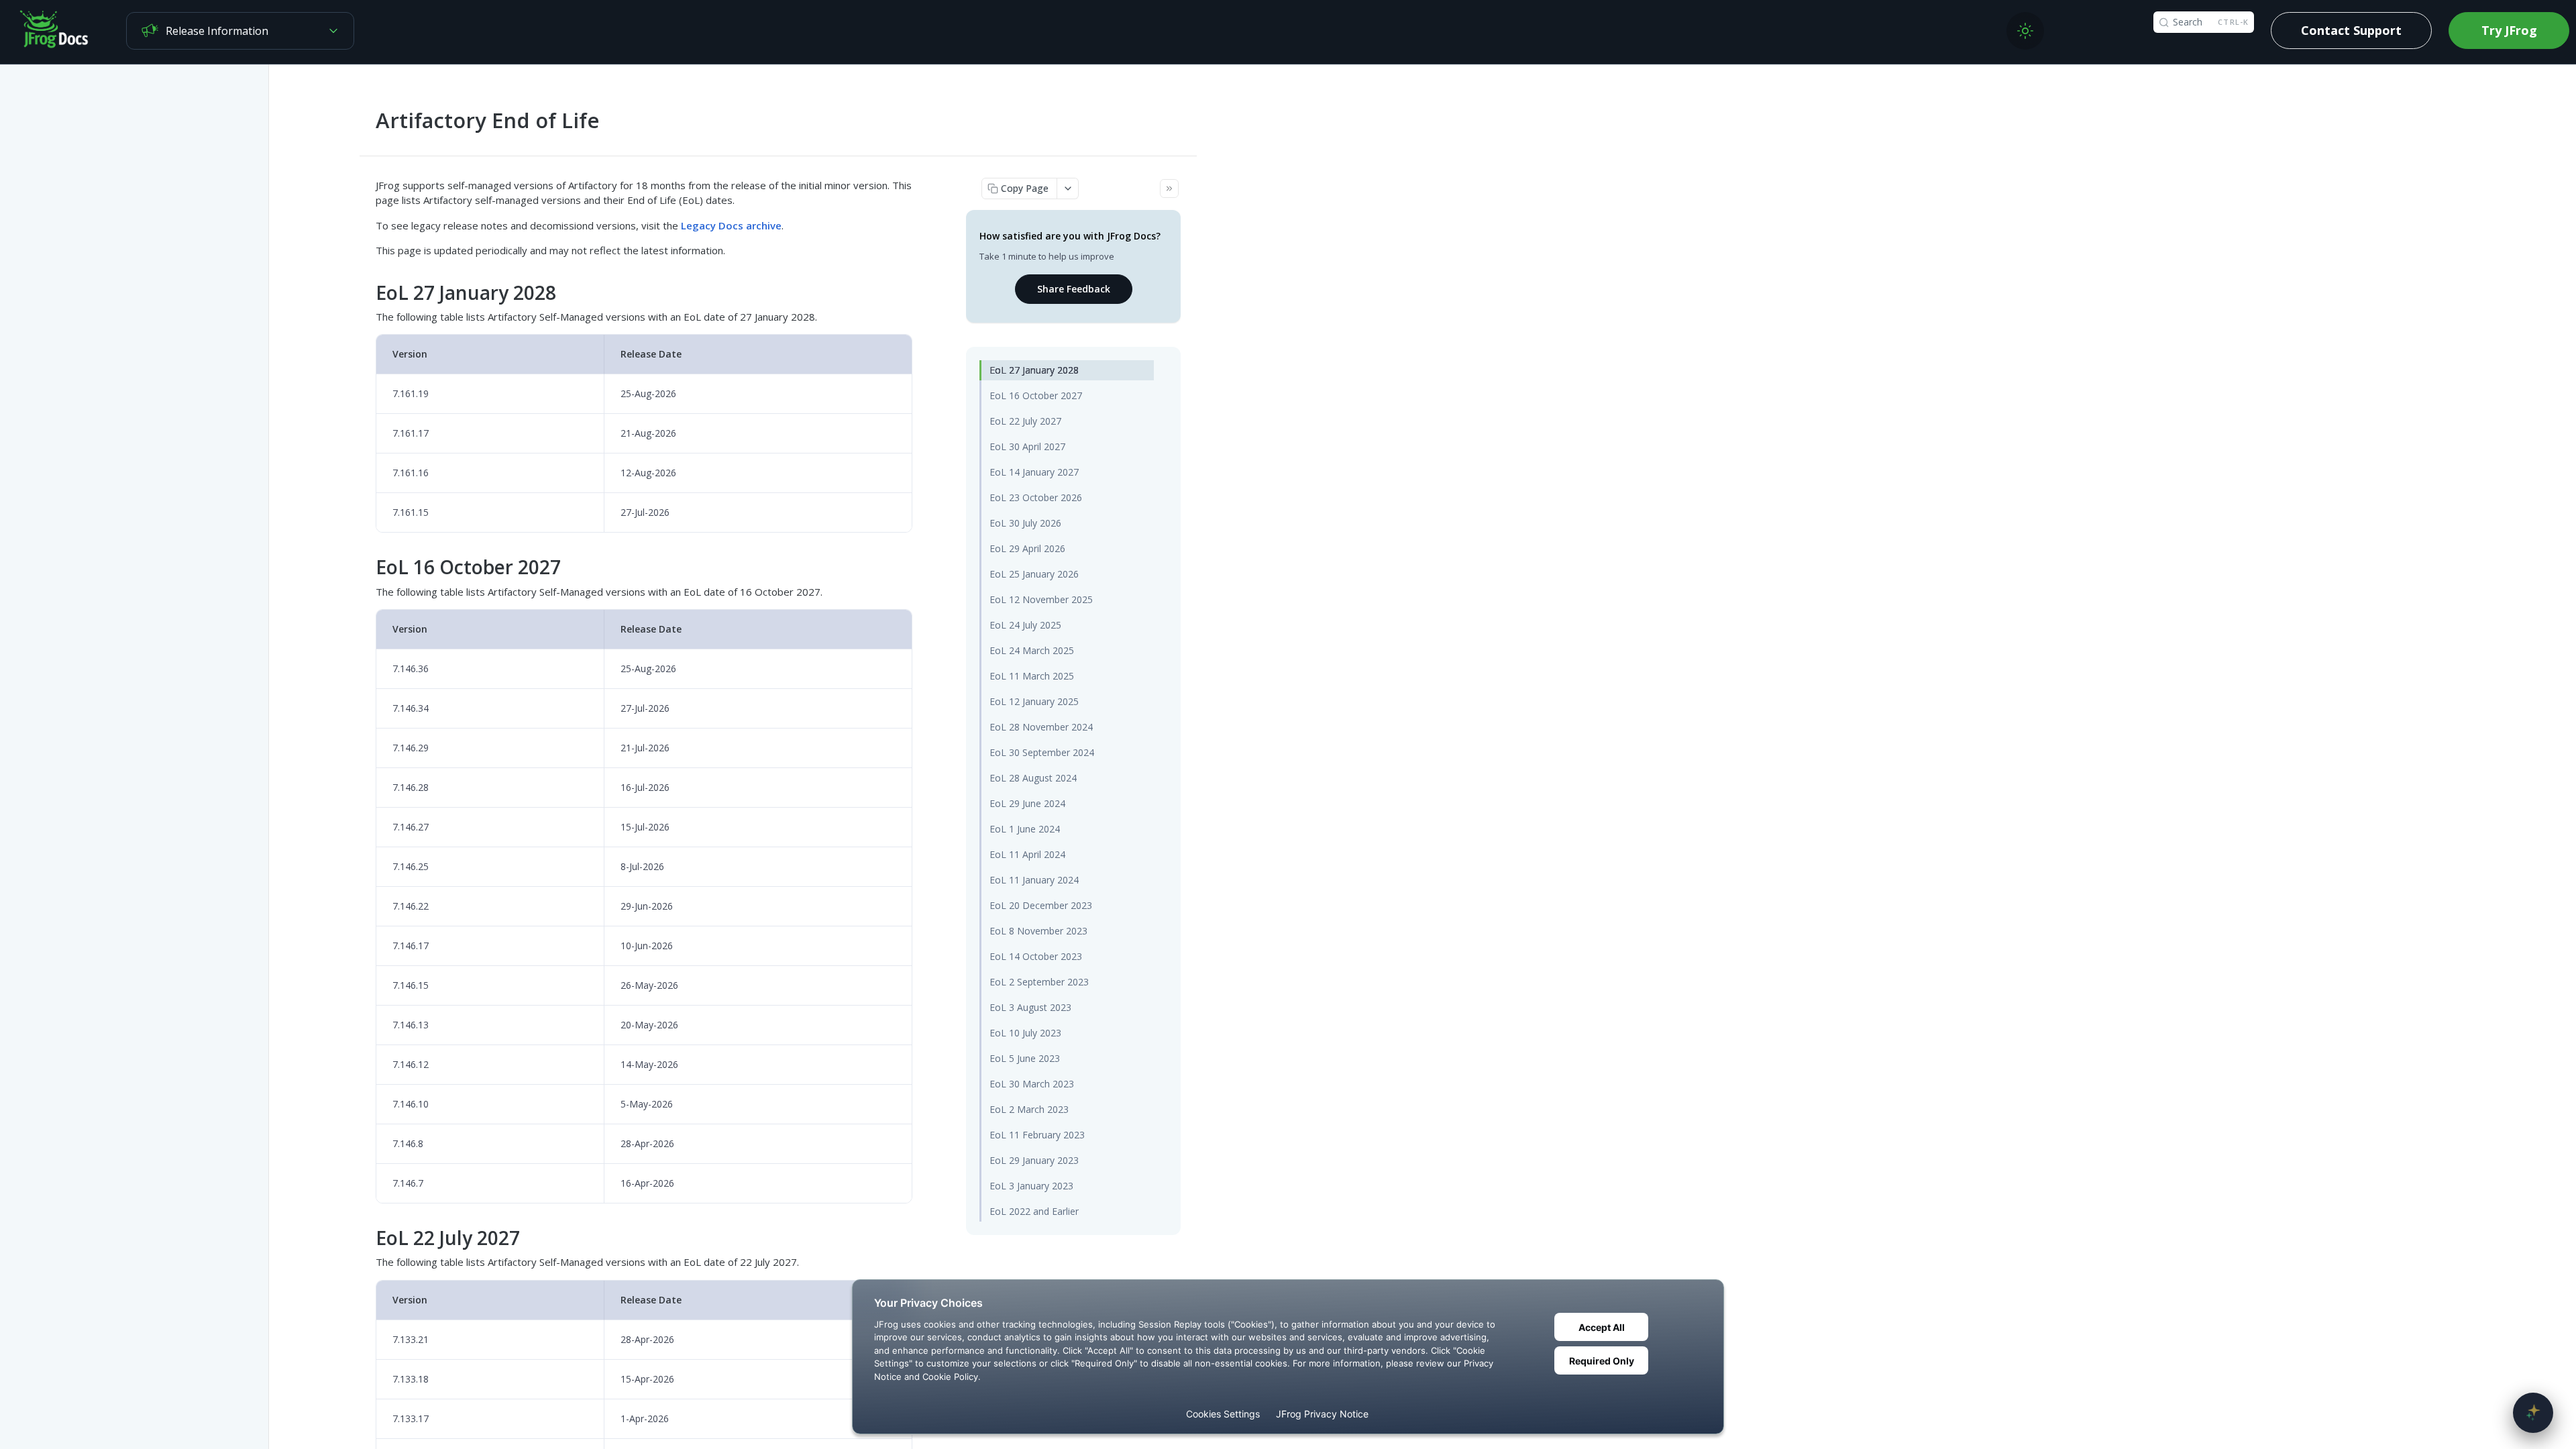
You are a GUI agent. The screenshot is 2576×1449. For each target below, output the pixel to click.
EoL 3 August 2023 (1030, 1007)
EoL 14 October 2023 (1036, 956)
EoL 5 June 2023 (1025, 1058)
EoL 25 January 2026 (1034, 574)
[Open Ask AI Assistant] (2533, 1413)
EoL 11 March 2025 (1032, 676)
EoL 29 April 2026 (1027, 548)
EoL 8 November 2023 (1038, 931)
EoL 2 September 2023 (1039, 982)
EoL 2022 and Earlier (1034, 1211)
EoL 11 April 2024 (1027, 854)
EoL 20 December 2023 (1041, 905)
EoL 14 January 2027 (1034, 472)
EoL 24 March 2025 (1032, 650)
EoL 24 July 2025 (1025, 625)
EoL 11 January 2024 (1034, 880)
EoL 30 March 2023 (1032, 1084)
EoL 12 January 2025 (1034, 701)
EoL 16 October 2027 (1036, 395)
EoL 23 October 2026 (1036, 497)
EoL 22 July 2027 (1025, 421)
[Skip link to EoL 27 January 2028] (367, 292)
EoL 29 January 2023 (1034, 1160)
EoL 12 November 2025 (1041, 599)
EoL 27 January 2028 (1034, 370)
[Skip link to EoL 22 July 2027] (367, 1238)
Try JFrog (2509, 30)
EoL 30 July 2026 (1025, 523)
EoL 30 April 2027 (1027, 446)
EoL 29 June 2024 (1027, 803)
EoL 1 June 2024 (1025, 829)
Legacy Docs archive (731, 225)
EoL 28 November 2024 (1041, 727)
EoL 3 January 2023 (1031, 1186)
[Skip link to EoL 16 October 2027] (367, 568)
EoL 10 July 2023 (1025, 1033)
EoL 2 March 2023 (1029, 1109)
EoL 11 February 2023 (1037, 1135)
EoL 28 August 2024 (1033, 778)
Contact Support (2351, 30)
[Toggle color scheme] (2025, 31)
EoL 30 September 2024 (1042, 752)
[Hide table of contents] (1169, 189)
